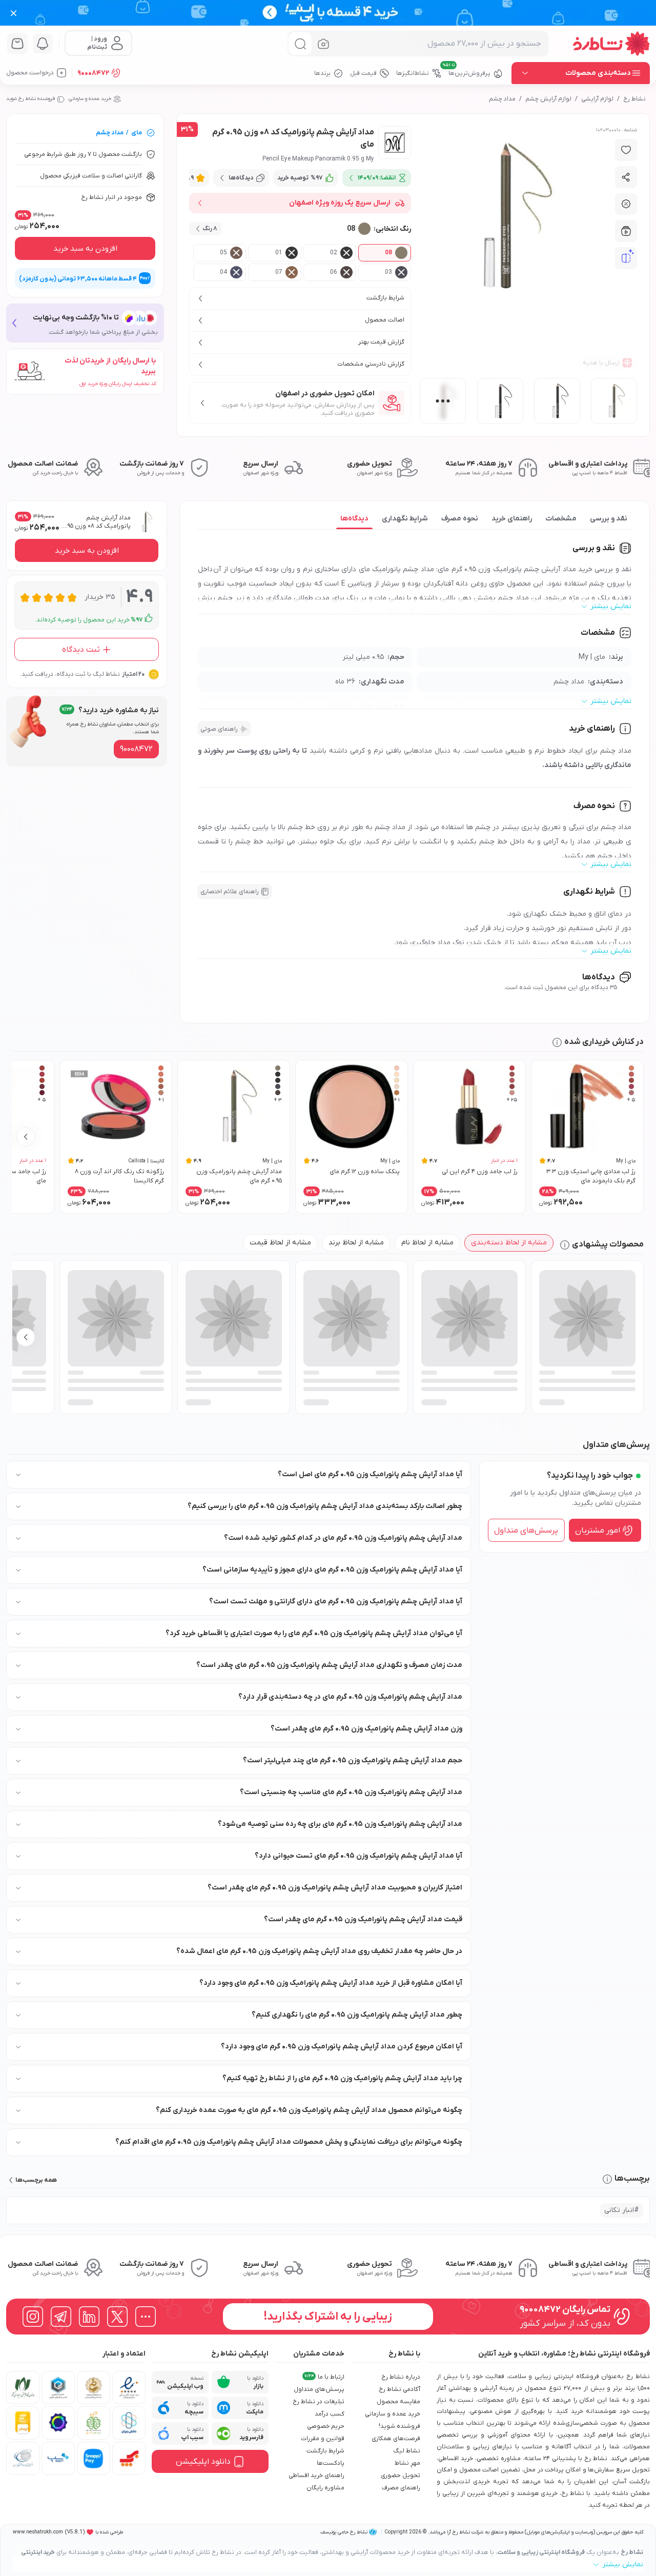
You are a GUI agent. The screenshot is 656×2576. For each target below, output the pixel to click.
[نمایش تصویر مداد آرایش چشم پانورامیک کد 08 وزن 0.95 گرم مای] (614, 401)
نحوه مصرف (460, 519)
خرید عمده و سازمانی (90, 99)
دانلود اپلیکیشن (203, 2462)
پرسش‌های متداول (526, 1531)
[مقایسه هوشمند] (626, 258)
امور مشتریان (598, 1531)
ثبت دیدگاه (81, 650)
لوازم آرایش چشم (548, 99)
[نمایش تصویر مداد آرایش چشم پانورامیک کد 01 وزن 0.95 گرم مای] (500, 401)
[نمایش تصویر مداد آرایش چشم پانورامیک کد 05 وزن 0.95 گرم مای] (443, 401)
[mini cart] (17, 44)
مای (137, 133)
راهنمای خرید (512, 519)
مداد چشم (502, 99)
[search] (300, 44)
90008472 (93, 73)
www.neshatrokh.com (38, 2532)
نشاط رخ (634, 99)
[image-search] (323, 44)
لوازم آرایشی (597, 99)
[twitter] (117, 2317)
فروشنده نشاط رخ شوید (30, 99)
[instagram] (33, 2317)
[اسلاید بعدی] (26, 1137)
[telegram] (61, 2317)
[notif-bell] (43, 44)
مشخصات (561, 519)
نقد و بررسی (609, 519)
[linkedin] (89, 2317)
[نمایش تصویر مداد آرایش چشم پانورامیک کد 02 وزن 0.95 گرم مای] (557, 401)
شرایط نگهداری (405, 519)
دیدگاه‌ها (354, 519)
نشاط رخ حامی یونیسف (344, 2532)
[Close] (14, 13)
